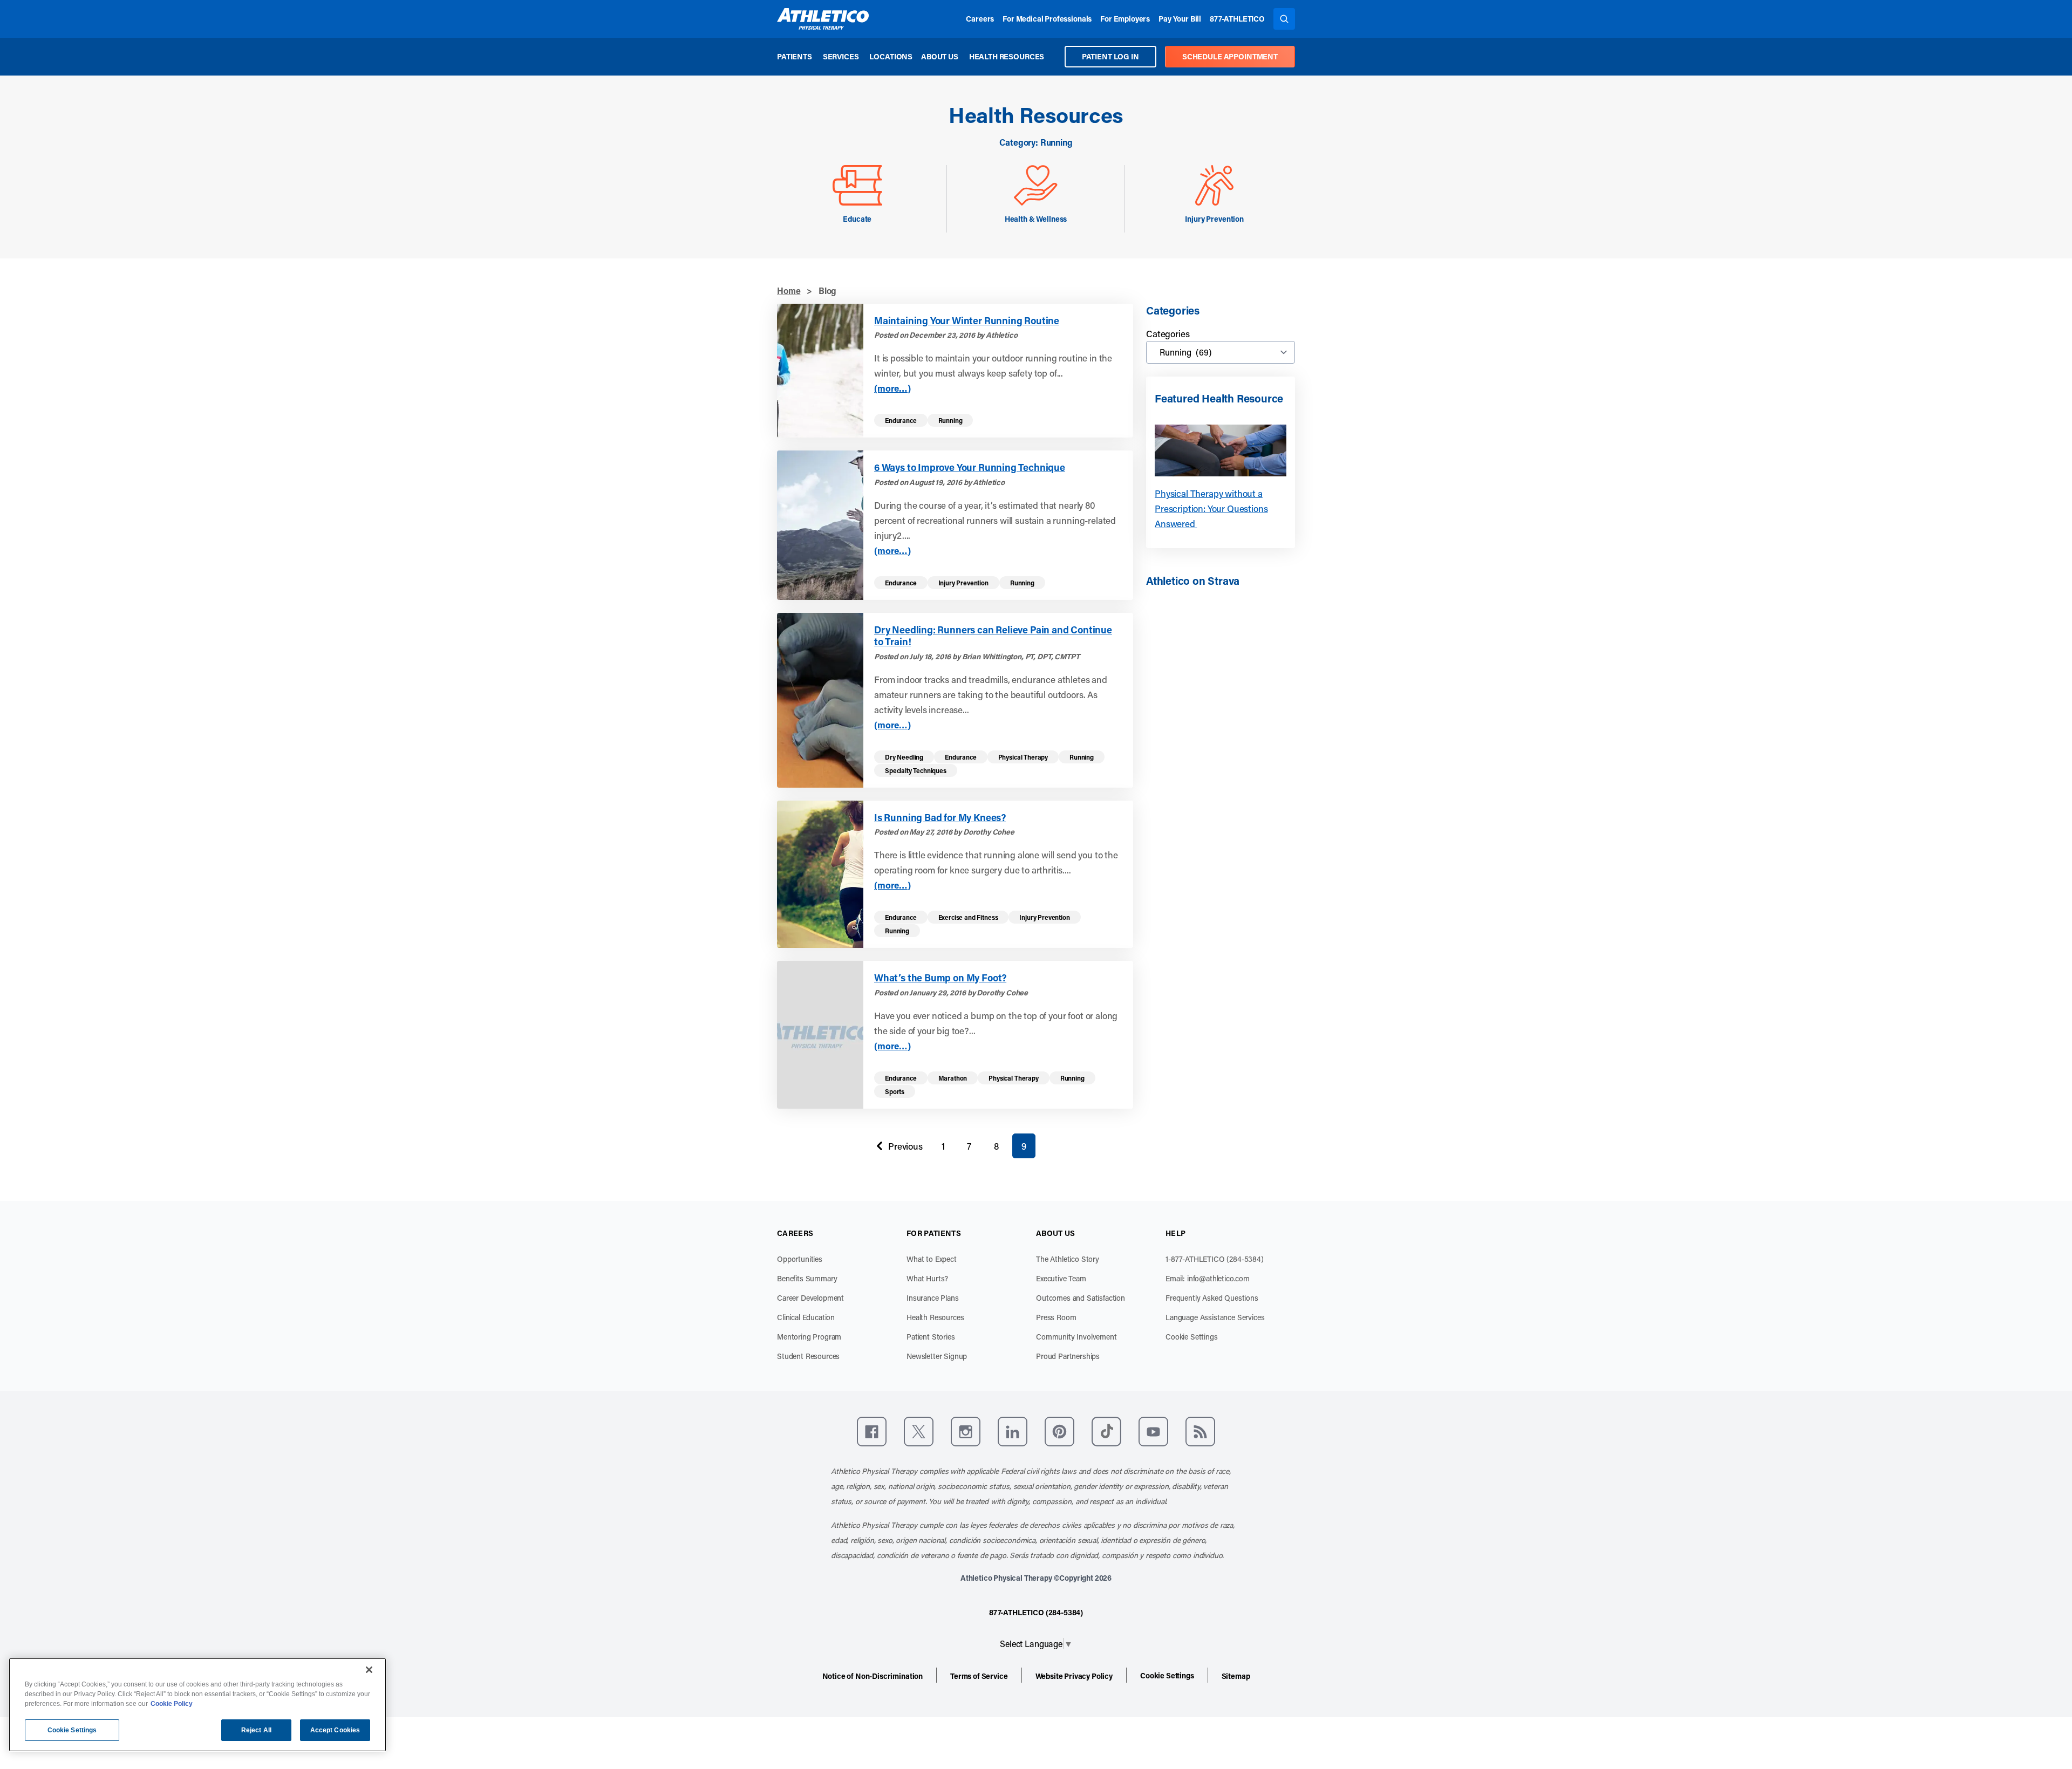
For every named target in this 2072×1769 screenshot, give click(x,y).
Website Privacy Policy (1074, 1676)
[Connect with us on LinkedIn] (1013, 1432)
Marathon (953, 1078)
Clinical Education (806, 1317)
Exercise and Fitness (968, 917)
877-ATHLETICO (1237, 19)
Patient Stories (931, 1337)
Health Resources (1007, 56)
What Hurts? (927, 1278)
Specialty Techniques (916, 770)
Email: (1208, 1278)
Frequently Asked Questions (1212, 1298)
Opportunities (800, 1259)
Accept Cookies (335, 1730)
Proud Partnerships (1068, 1356)
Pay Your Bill (1180, 19)
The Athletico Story (1068, 1259)
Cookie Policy (172, 1704)
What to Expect (932, 1259)
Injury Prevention (963, 583)
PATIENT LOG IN (1110, 56)
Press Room (1056, 1317)
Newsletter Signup (937, 1356)
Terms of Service (979, 1676)
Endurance (901, 420)
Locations (891, 56)
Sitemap (1236, 1676)
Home (789, 291)
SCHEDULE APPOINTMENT (1230, 56)
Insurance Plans (933, 1298)
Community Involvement (1076, 1337)
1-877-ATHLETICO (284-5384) (1215, 1259)
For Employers (1125, 19)
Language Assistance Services (1215, 1317)
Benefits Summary (807, 1278)
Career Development (810, 1298)
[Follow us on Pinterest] (1059, 1432)
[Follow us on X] (919, 1432)
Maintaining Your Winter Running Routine (967, 321)
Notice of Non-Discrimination (873, 1676)
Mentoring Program (809, 1337)
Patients (795, 56)
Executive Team (1061, 1278)
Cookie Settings (1192, 1337)
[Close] (369, 1670)
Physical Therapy (1023, 757)
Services (841, 56)
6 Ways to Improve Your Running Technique (970, 467)
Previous (897, 1149)
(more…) (892, 388)
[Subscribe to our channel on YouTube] (1153, 1432)
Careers (980, 19)
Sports (895, 1091)
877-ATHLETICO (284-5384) (1036, 1612)
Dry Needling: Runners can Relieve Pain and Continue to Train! (993, 636)
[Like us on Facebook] (872, 1432)
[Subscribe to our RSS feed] (1200, 1432)
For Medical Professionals (1047, 19)
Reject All (256, 1730)
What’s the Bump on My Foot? (940, 978)
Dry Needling (904, 757)
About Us (940, 56)
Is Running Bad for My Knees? (940, 818)
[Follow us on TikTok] (1106, 1432)
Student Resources (808, 1356)
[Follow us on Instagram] (966, 1432)
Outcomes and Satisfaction (1081, 1298)
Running (950, 420)
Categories (1168, 333)
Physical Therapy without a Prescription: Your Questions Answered (1211, 508)
